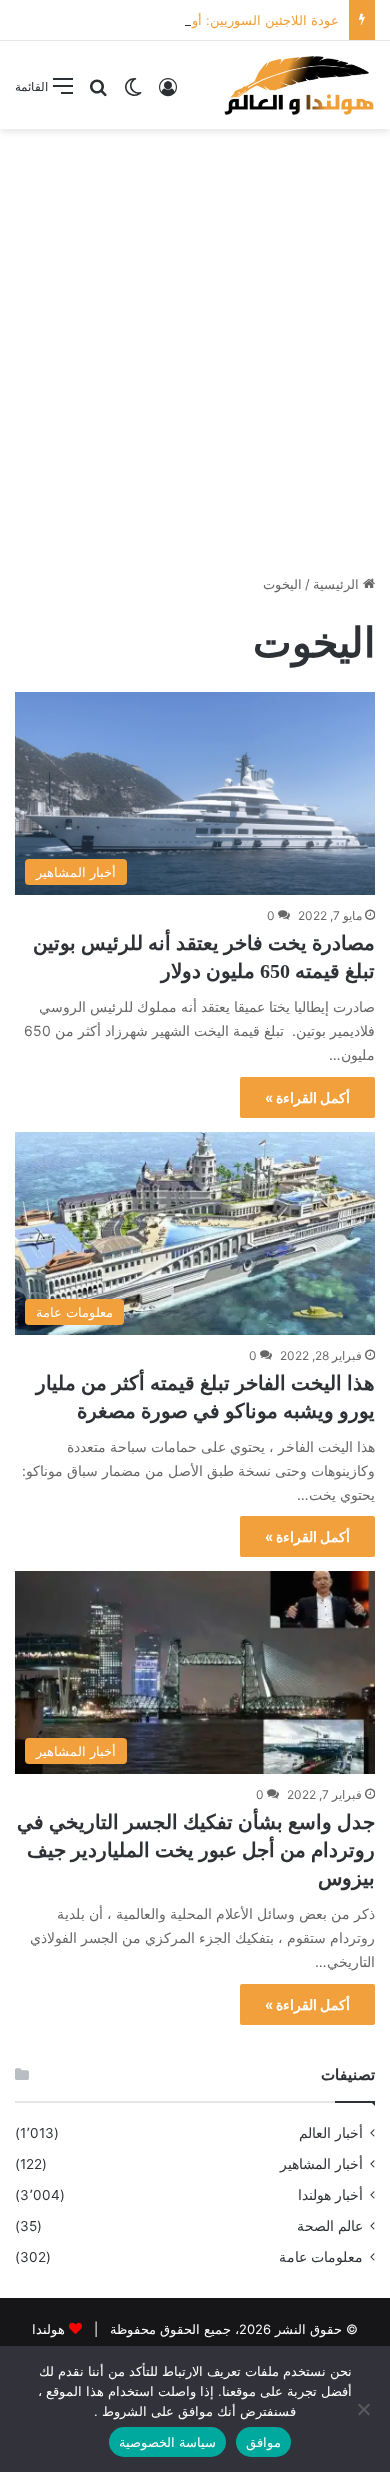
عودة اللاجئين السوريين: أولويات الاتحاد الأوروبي (207, 20)
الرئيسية (338, 584)
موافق (263, 2442)
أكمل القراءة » (307, 1097)
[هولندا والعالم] (298, 85)
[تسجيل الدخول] (168, 93)
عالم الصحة (330, 2226)
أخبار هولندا (330, 2195)
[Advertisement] (195, 344)
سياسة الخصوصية (167, 2442)
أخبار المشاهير (321, 2164)
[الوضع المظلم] (133, 93)
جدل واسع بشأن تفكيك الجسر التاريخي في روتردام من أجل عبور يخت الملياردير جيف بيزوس (196, 1850)
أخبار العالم (331, 2133)
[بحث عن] (98, 93)
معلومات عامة (321, 2257)
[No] (365, 2409)
